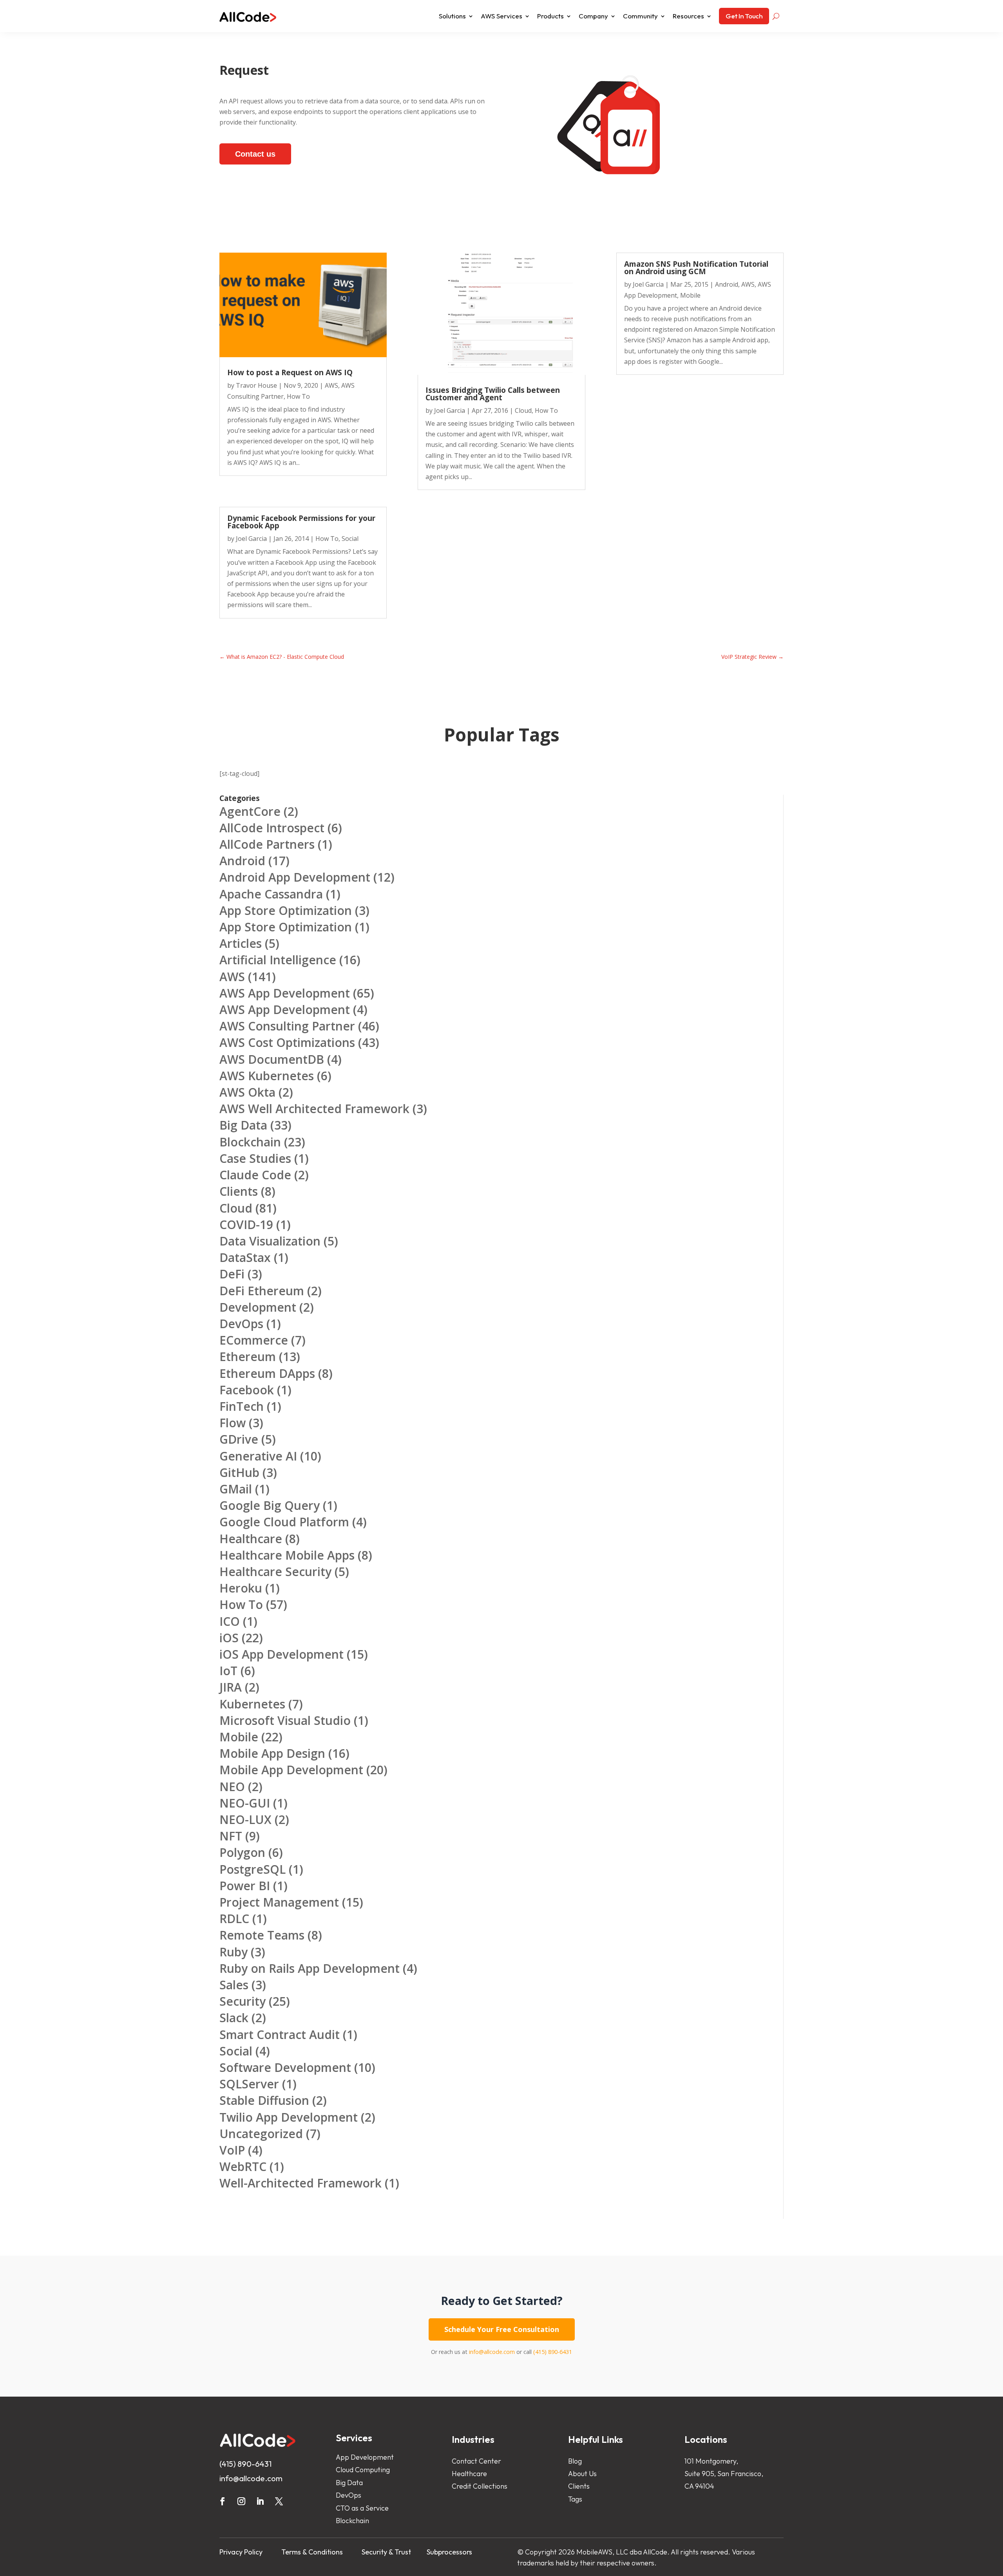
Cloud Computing (363, 2470)
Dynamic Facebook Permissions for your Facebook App (301, 522)
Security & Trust (386, 2552)
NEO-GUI (245, 1803)
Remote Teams (262, 1935)
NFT (231, 1836)
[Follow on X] (279, 2501)
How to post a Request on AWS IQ (290, 372)
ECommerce (254, 1340)
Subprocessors (449, 2552)
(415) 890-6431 (553, 2352)
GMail (236, 1489)
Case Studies (255, 1158)
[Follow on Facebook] (223, 2501)
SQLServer (249, 2084)
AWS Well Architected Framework (314, 1109)
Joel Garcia (251, 539)
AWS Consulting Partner (287, 1026)
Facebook (247, 1390)
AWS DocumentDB (272, 1059)
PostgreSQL (253, 1869)
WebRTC (243, 2167)
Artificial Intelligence (278, 960)
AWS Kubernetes (267, 1076)
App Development (365, 2457)
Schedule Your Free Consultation (502, 2329)
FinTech (242, 1406)
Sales (234, 1985)
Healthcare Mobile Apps (287, 1555)
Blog (575, 2461)
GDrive (239, 1439)
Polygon (242, 1852)
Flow (233, 1423)
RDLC (234, 1919)
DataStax (245, 1257)
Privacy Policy (241, 2552)
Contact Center (476, 2461)
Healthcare (251, 1539)
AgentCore (250, 811)
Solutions (452, 16)
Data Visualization (270, 1241)
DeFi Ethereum (262, 1291)
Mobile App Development (291, 1770)
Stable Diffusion (264, 2100)
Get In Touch (744, 16)
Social (350, 539)
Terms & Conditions (312, 2552)
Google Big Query (270, 1505)
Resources (688, 16)
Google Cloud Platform (284, 1522)
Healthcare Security (275, 1572)
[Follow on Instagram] (241, 2501)
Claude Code (255, 1175)
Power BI (245, 1886)
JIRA (231, 1687)
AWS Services (501, 16)
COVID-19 (246, 1225)
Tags (575, 2499)
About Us (582, 2474)
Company (593, 16)
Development (258, 1307)
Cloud (523, 410)
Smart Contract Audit (280, 2035)
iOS (229, 1638)
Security (243, 2001)
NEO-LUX (245, 1819)
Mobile (690, 295)
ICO (230, 1621)
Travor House (256, 385)
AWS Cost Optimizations (287, 1042)
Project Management (279, 1902)
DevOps (241, 1324)
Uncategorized (261, 2134)
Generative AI (258, 1456)
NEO (232, 1787)
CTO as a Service (362, 2508)
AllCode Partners (267, 844)
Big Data (243, 1125)
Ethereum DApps (267, 1373)
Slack (234, 2018)
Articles (241, 943)
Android (727, 284)
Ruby (234, 1952)
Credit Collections (480, 2486)
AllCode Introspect (272, 828)
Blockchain (250, 1142)
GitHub (239, 1472)
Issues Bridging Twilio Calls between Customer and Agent (493, 394)
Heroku (241, 1588)
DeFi (232, 1274)
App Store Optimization (286, 910)
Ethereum (248, 1357)
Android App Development (295, 877)
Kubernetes (252, 1704)
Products (550, 16)
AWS (331, 385)
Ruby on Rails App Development (310, 1968)
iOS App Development (282, 1654)
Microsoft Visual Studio (285, 1720)
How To (298, 396)
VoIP (232, 2150)
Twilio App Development (289, 2117)
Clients (239, 1191)
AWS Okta (247, 1092)
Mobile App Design (272, 1753)
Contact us (255, 154)
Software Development (285, 2067)
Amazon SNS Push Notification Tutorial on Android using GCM (696, 268)
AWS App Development (285, 993)
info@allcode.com (492, 2352)
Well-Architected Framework (301, 2183)
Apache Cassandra (271, 894)
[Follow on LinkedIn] (260, 2501)
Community (640, 16)
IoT (228, 1671)
